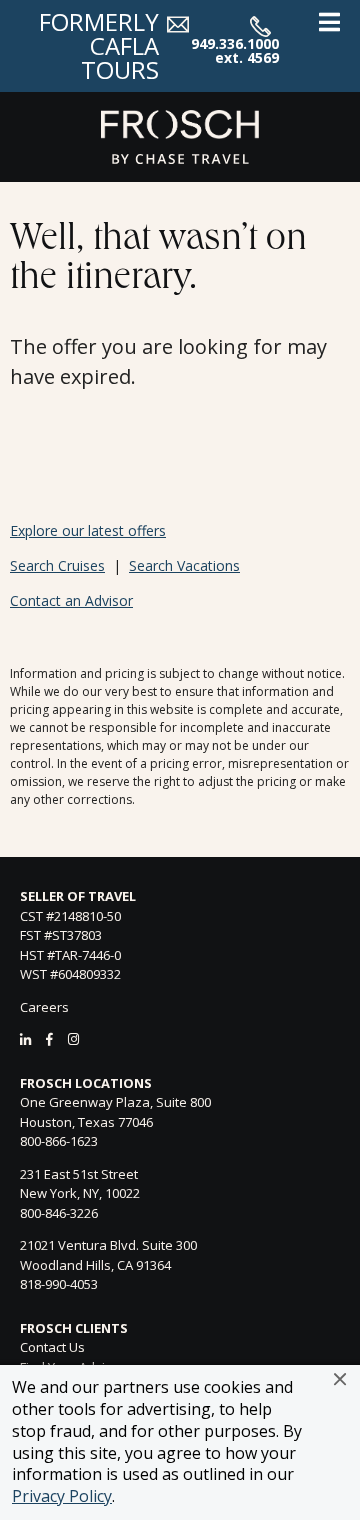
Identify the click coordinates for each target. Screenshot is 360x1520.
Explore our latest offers (88, 530)
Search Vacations (184, 565)
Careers (44, 1007)
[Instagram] (73, 1039)
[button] (340, 1379)
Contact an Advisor (71, 600)
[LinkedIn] (25, 1039)
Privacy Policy (62, 1496)
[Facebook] (49, 1039)
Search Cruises (57, 565)
